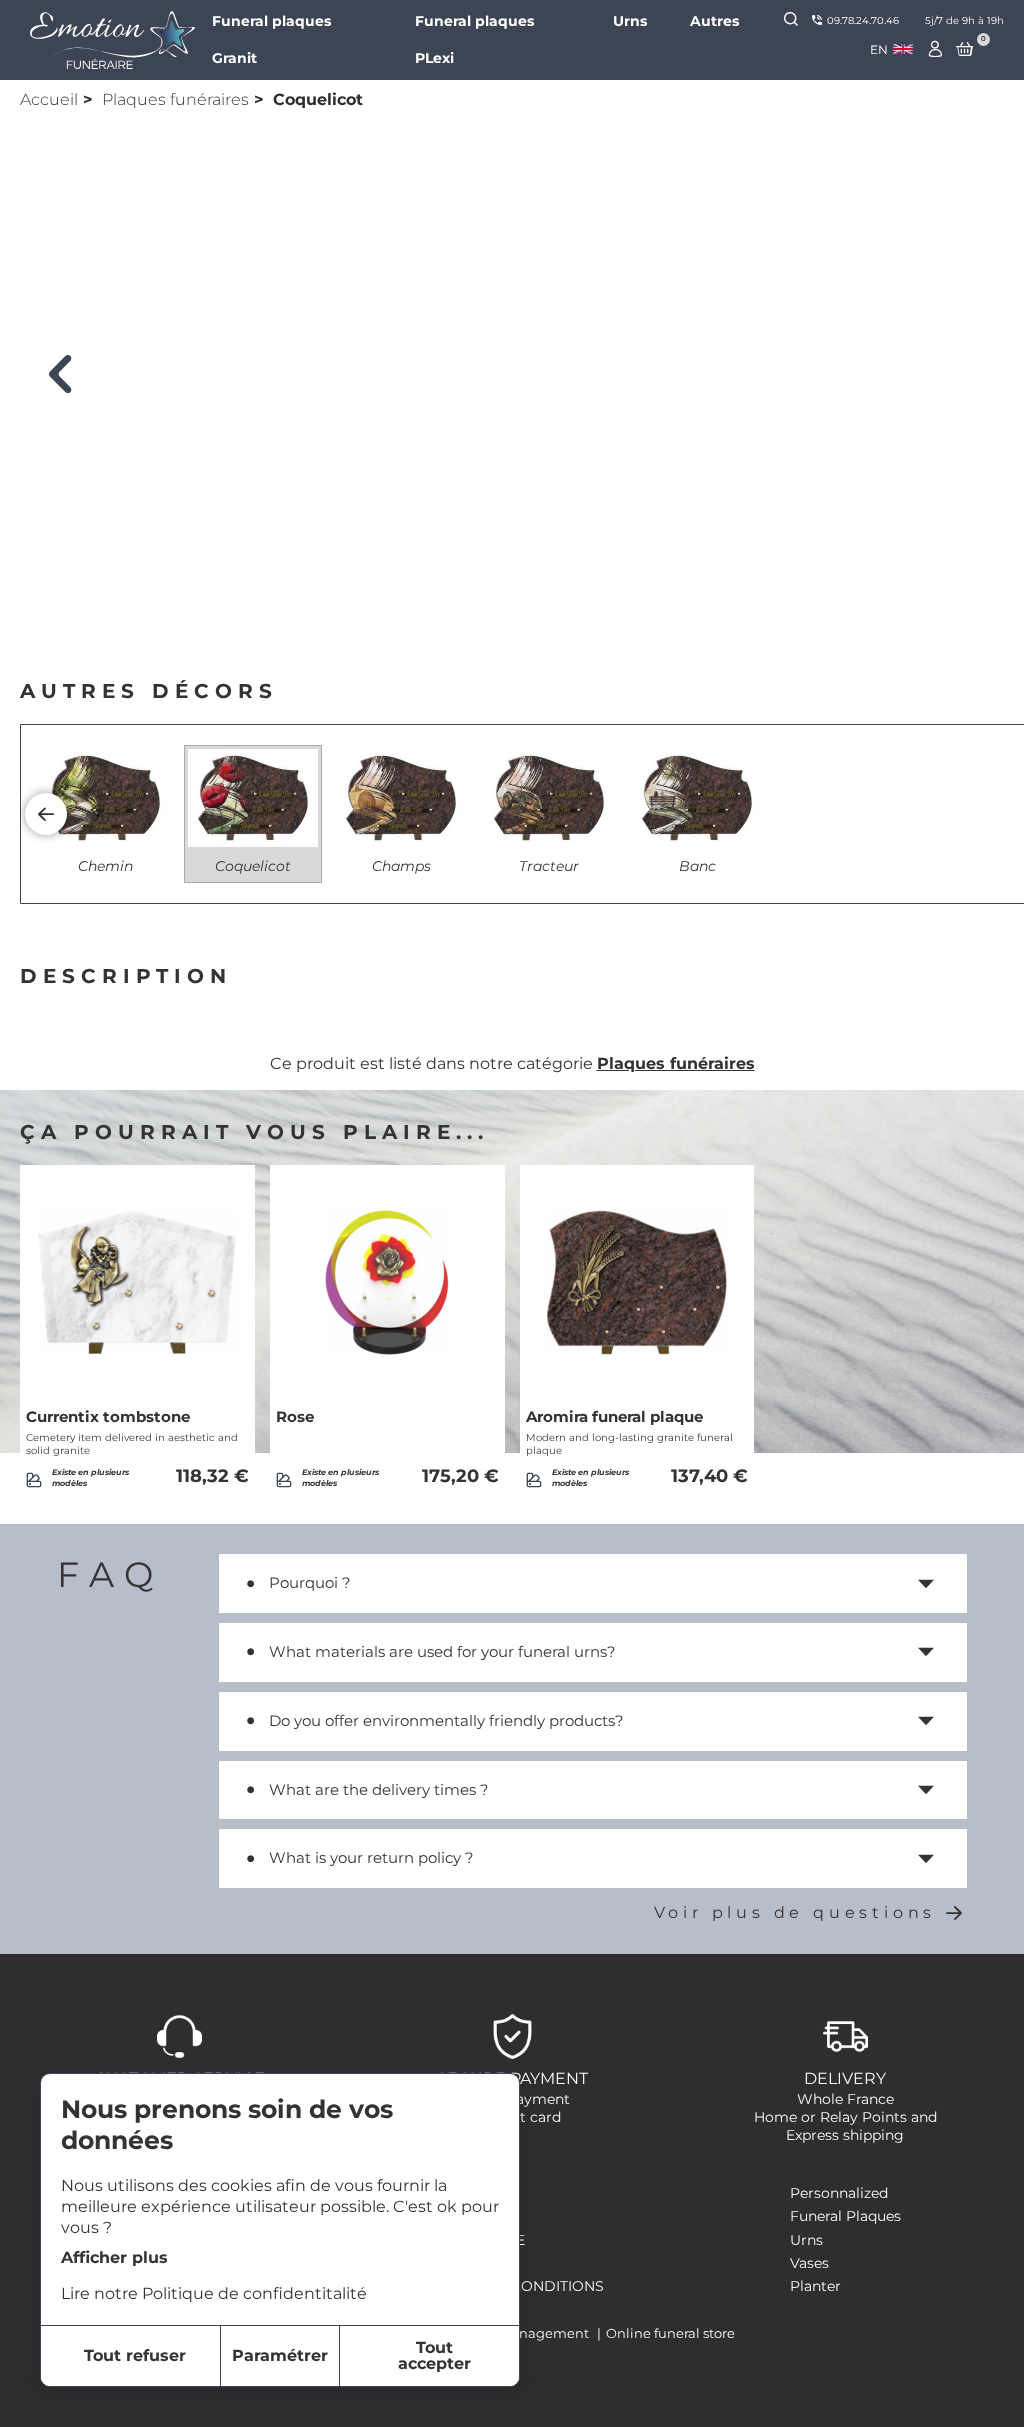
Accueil (49, 99)
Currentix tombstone (108, 1417)
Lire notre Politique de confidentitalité (214, 2293)
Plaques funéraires (175, 99)
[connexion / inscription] (936, 49)
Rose (295, 1417)
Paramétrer (280, 2355)
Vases (809, 2263)
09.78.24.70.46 (863, 20)
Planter (815, 2286)
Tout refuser (135, 2355)
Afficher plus (114, 2257)
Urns (630, 21)
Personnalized (839, 2193)
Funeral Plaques (845, 2216)
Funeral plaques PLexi (474, 39)
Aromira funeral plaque (614, 1417)
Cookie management (520, 2333)
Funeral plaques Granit (271, 39)
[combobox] (891, 49)
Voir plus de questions (795, 1912)
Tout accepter (434, 2355)
